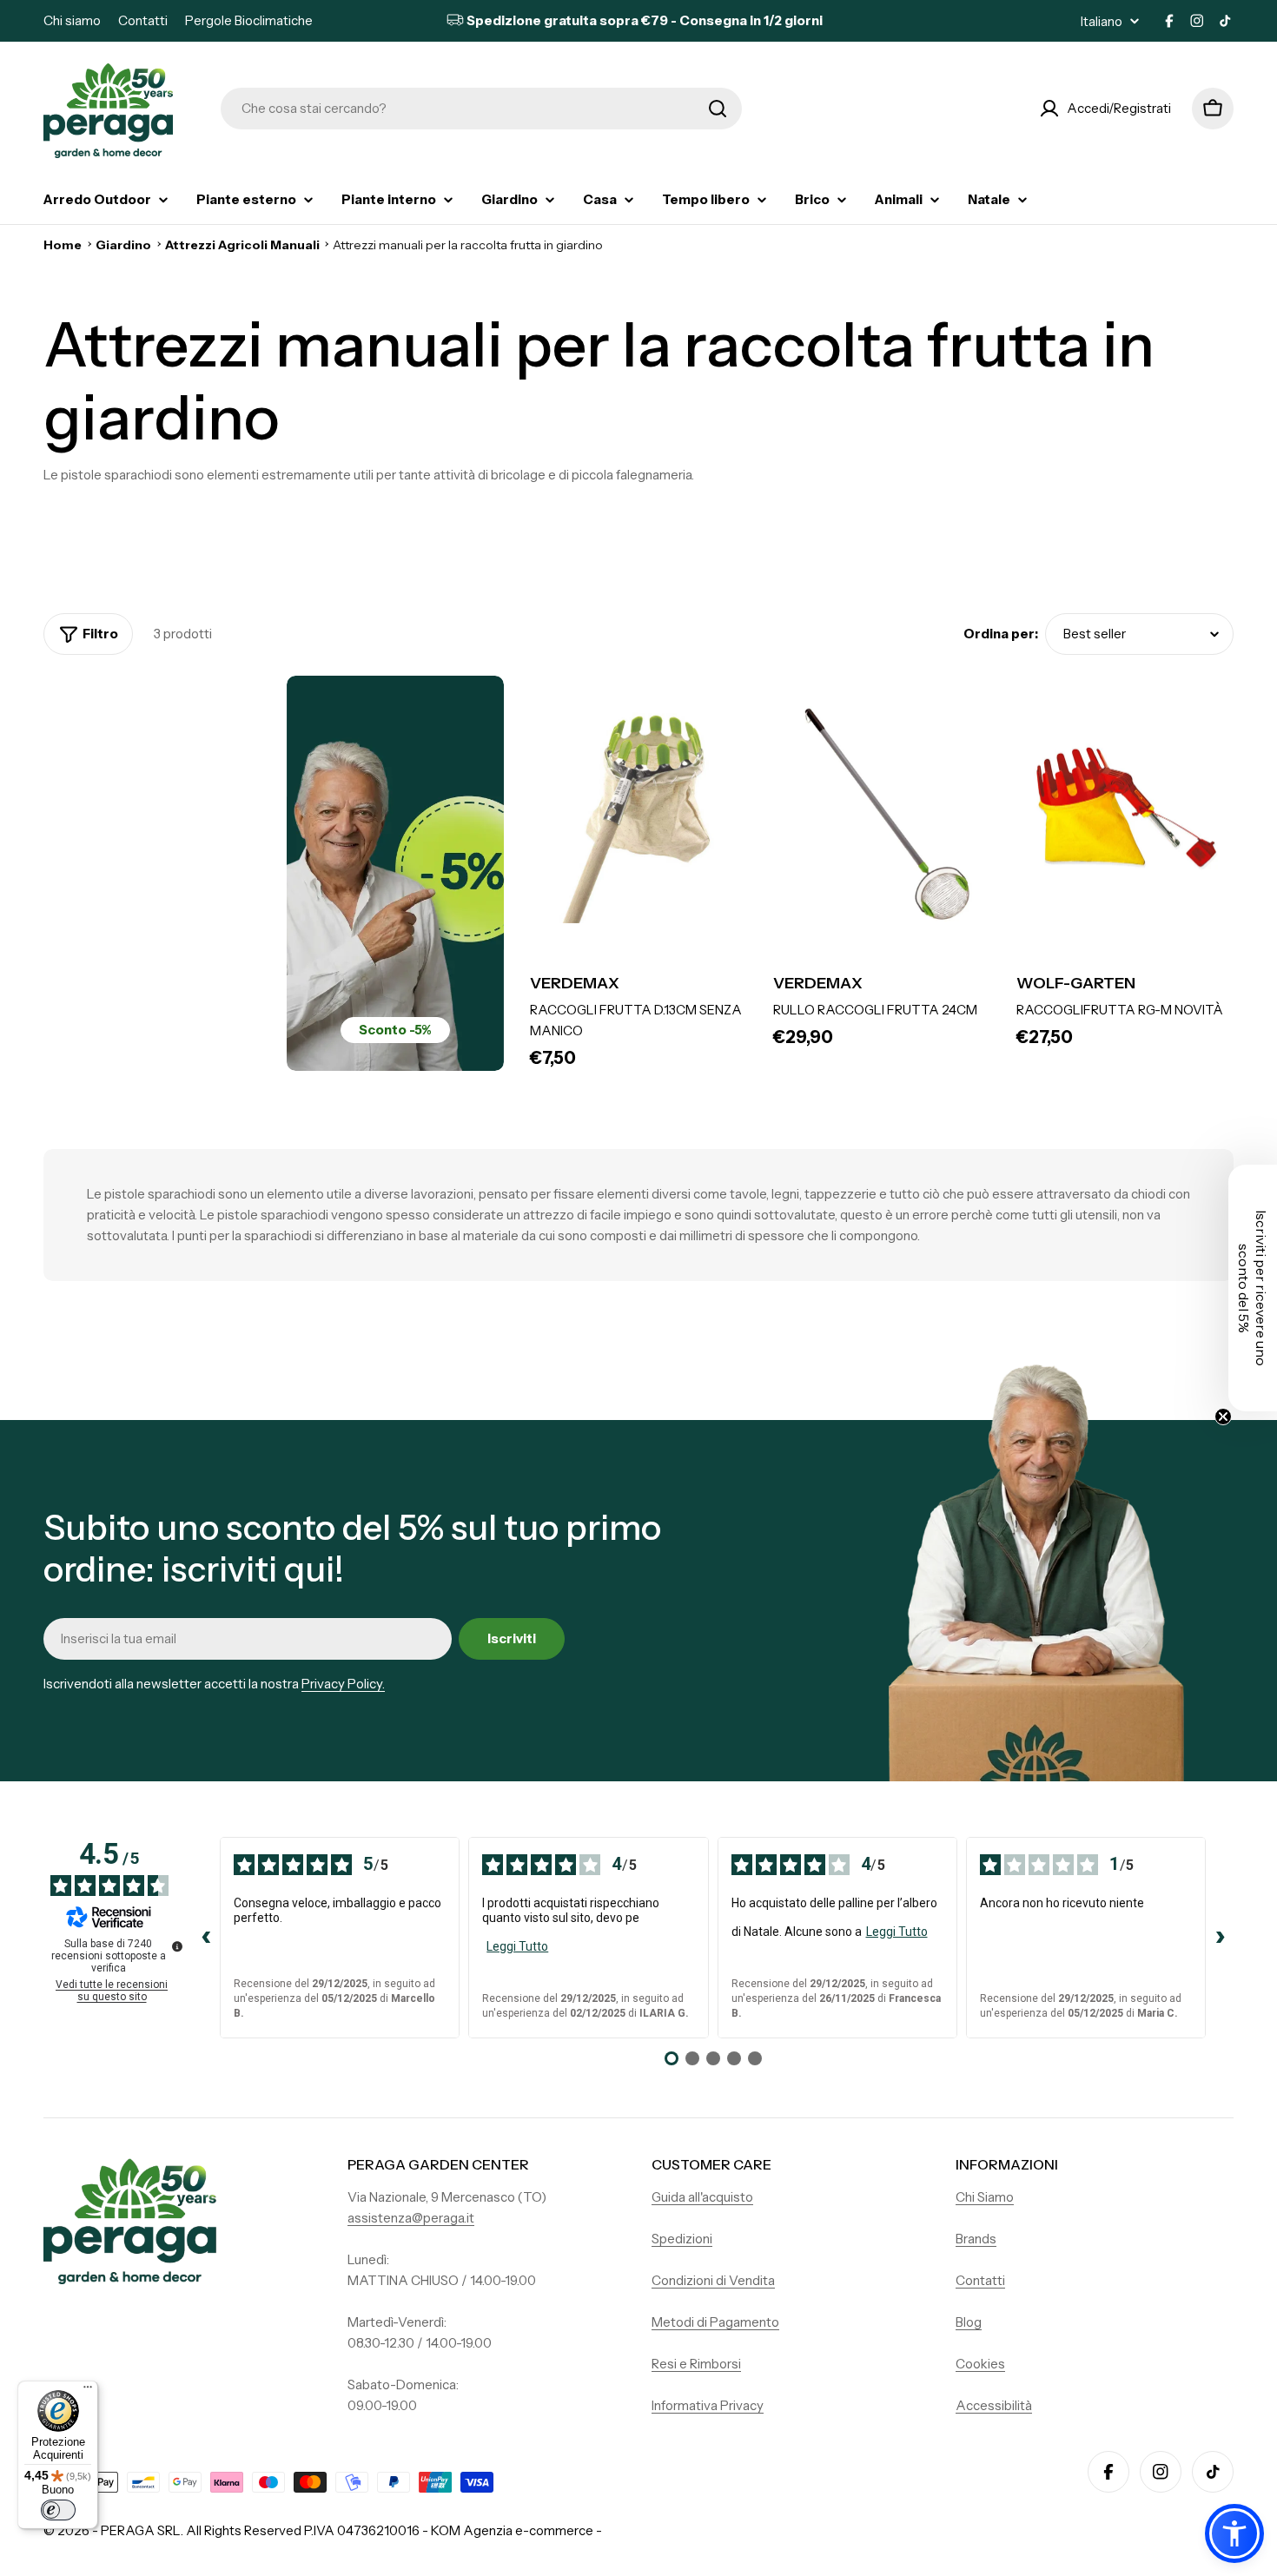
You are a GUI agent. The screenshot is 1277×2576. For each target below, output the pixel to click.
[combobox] (481, 109)
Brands (976, 2239)
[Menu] (88, 2391)
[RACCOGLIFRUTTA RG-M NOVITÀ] (1125, 815)
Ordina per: (1001, 634)
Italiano (1102, 21)
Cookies (980, 2364)
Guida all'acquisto (702, 2197)
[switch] (58, 2510)
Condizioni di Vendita (713, 2280)
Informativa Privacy (708, 2405)
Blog (969, 2322)
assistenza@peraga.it (411, 2218)
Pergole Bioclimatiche (249, 20)
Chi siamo (72, 20)
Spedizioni (682, 2239)
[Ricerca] (718, 109)
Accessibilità (994, 2405)
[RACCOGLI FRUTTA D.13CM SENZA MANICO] (638, 815)
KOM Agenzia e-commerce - (516, 2530)
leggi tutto (517, 1946)
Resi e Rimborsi (696, 2364)
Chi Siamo (985, 2197)
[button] (1234, 2533)
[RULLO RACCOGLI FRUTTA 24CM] (882, 815)
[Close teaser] (1223, 1417)
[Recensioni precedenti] (206, 1938)
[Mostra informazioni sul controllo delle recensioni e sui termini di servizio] (177, 1946)
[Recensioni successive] (1220, 1938)
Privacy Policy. (343, 1684)
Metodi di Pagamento (715, 2322)
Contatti (143, 20)
